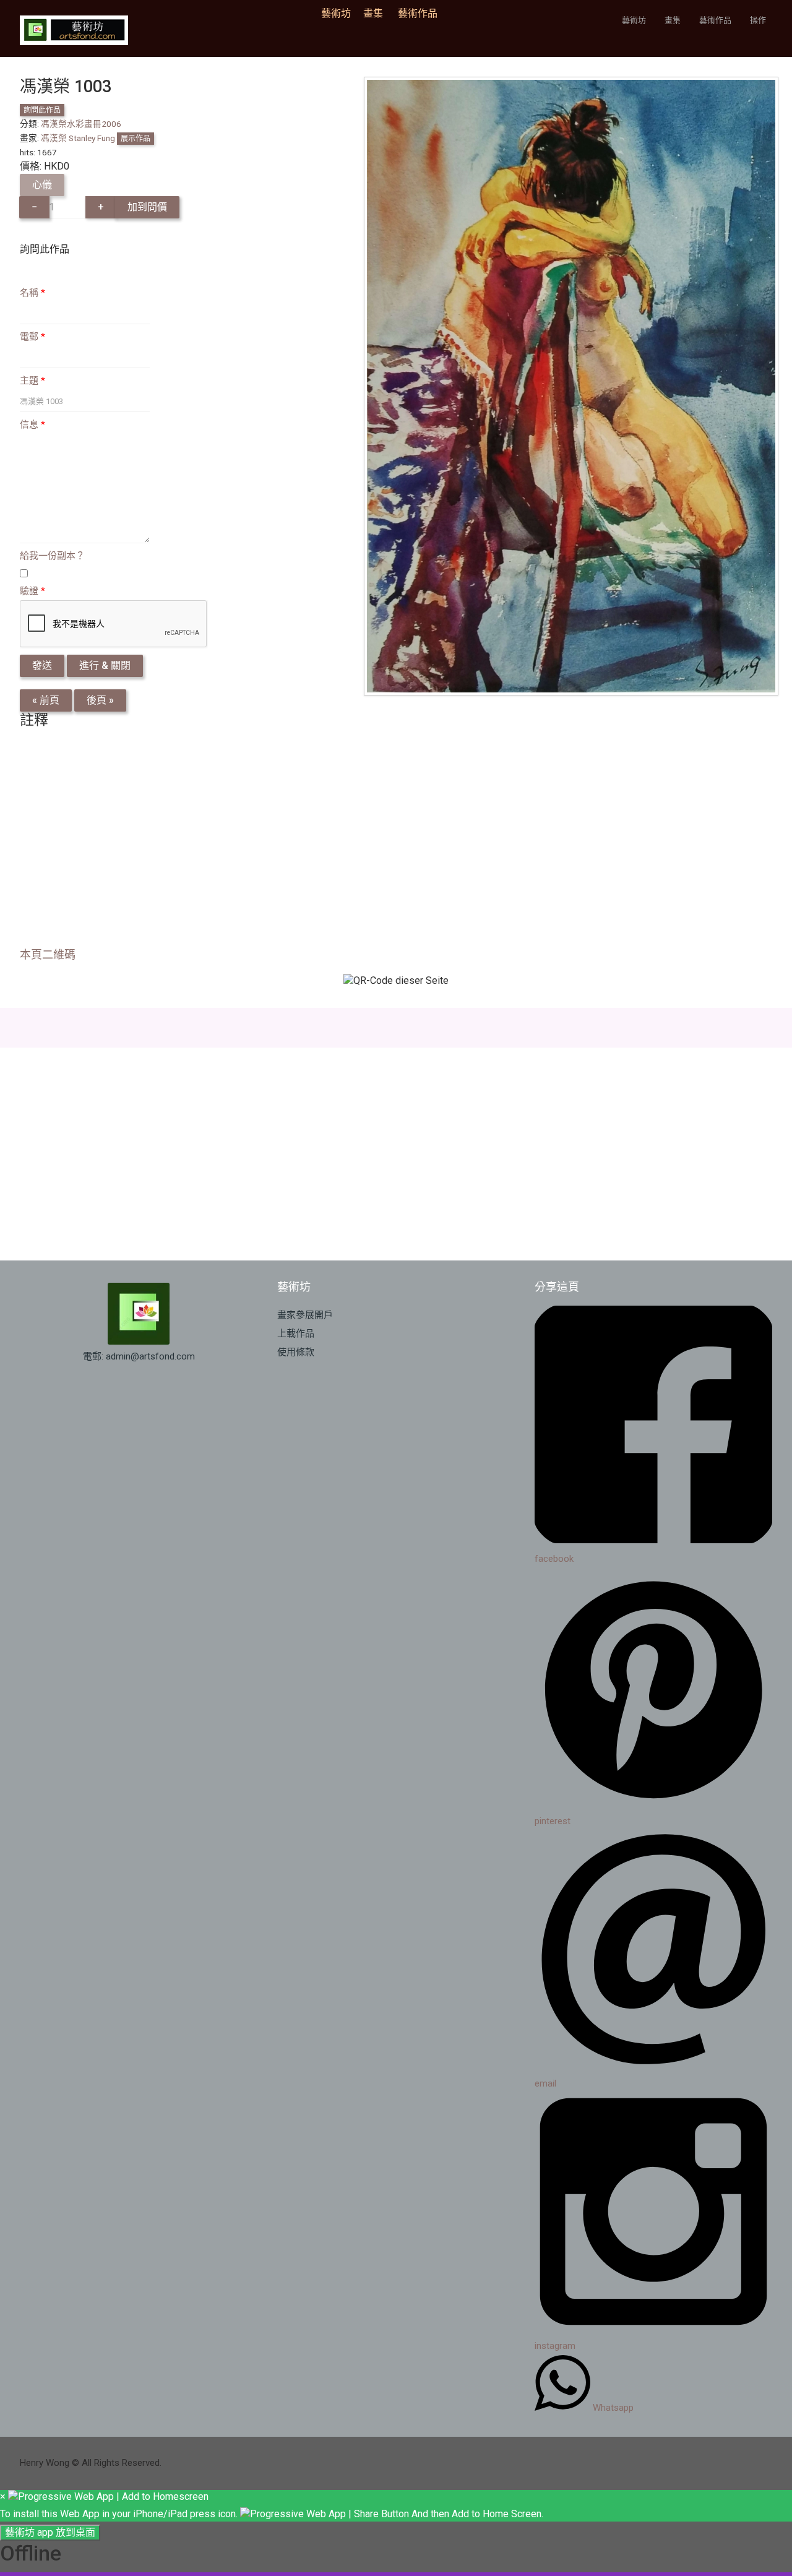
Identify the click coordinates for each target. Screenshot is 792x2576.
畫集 (373, 13)
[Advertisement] (391, 842)
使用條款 (296, 1352)
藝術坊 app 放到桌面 (50, 2532)
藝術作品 (418, 13)
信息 (32, 424)
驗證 (32, 591)
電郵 (32, 337)
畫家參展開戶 (305, 1315)
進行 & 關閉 (105, 666)
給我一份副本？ (52, 556)
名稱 (32, 293)
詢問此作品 (42, 110)
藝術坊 (340, 13)
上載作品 (296, 1333)
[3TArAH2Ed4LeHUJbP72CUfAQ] (571, 385)
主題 (32, 381)
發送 (42, 666)
